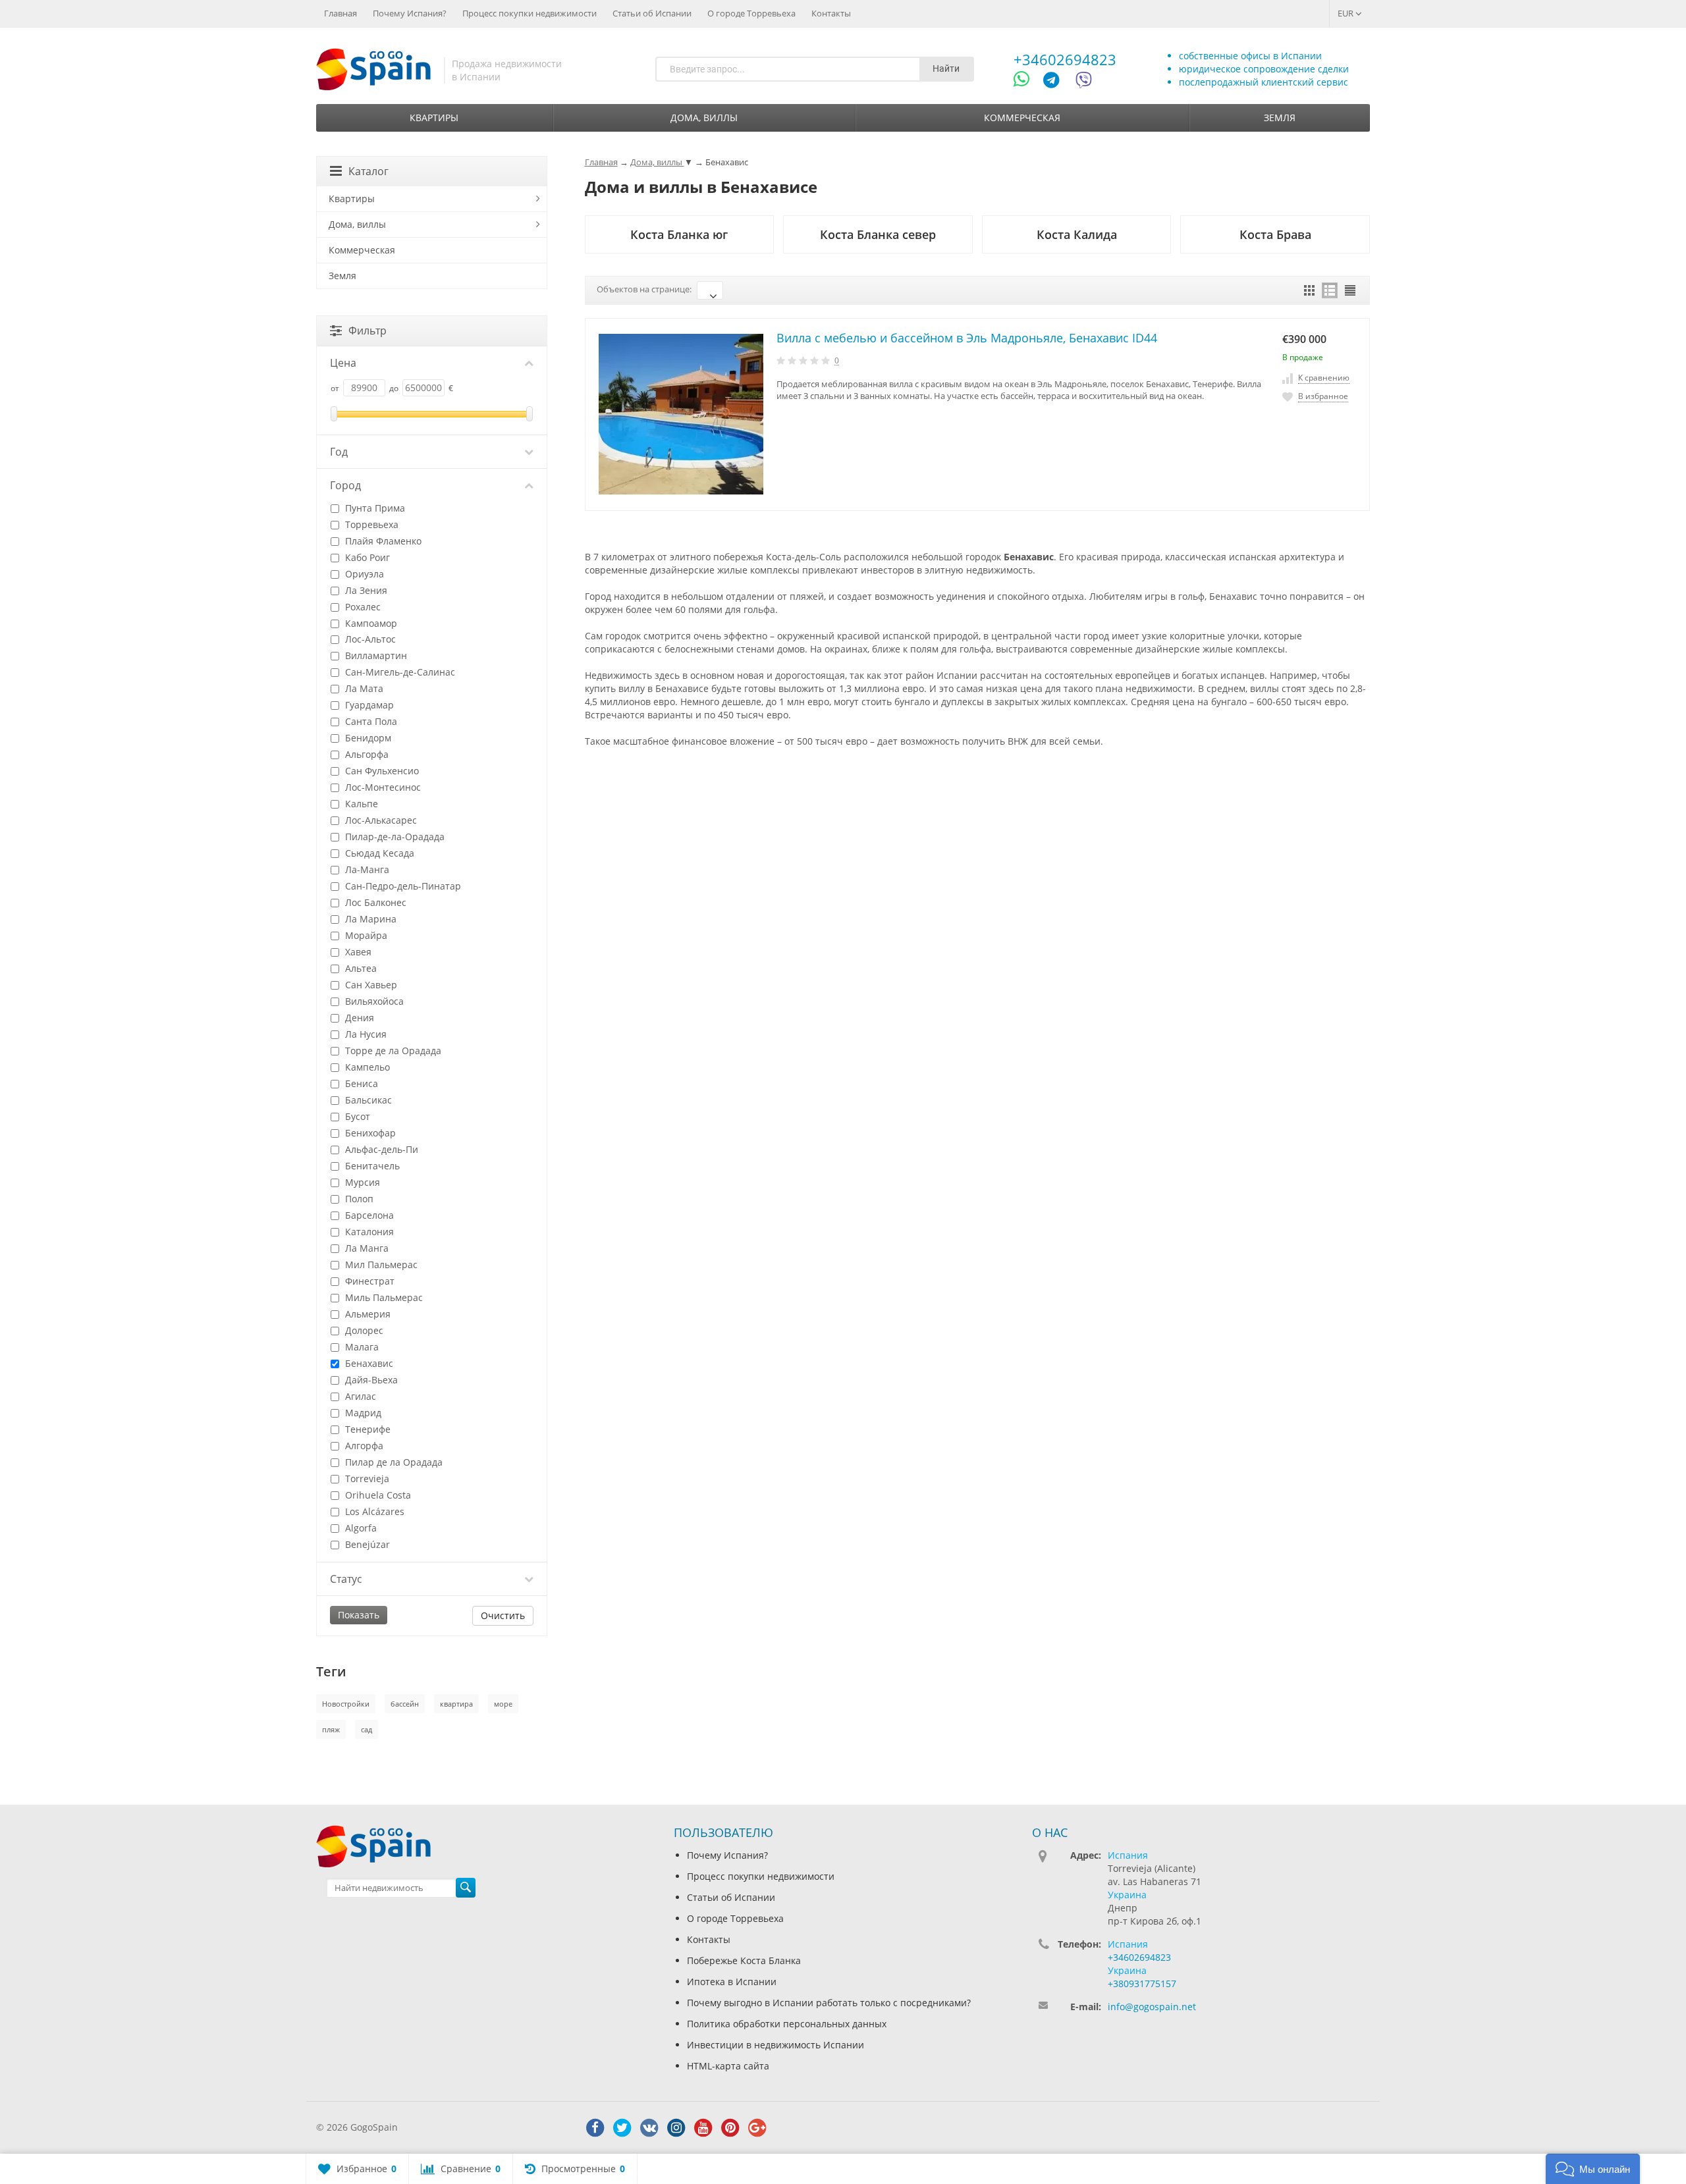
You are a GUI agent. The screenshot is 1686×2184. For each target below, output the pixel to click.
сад (367, 1729)
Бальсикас (367, 1100)
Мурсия (361, 1182)
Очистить (503, 1615)
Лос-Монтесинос (382, 787)
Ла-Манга (366, 869)
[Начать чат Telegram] (1056, 82)
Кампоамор (370, 623)
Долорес (363, 1330)
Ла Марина (369, 919)
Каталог (368, 171)
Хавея (357, 952)
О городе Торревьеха (751, 13)
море (503, 1704)
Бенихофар (369, 1133)
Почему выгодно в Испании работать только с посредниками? (829, 2003)
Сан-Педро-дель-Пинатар (402, 886)
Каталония (368, 1232)
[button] (1593, 2169)
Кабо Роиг (366, 557)
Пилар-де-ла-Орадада (394, 837)
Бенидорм (367, 738)
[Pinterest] (730, 2128)
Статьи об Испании (652, 13)
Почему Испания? (410, 13)
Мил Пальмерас (380, 1265)
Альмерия (367, 1314)
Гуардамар (368, 705)
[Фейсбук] (595, 2128)
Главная (340, 13)
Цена (343, 363)
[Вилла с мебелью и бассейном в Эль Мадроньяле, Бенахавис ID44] (681, 414)
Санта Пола (370, 721)
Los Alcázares (373, 1511)
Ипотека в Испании (732, 1982)
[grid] (1309, 290)
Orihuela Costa (377, 1495)
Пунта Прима (374, 508)
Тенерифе (367, 1429)
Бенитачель (371, 1166)
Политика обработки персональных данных (787, 2024)
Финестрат (368, 1281)
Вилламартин (375, 655)
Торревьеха (370, 524)
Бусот (356, 1116)
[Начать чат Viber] (1084, 82)
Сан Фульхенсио (381, 771)
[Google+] (757, 2128)
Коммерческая (1022, 118)
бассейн (405, 1704)
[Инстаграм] (676, 2128)
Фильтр (367, 331)
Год (339, 452)
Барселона (368, 1215)
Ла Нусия (365, 1034)
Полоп (358, 1199)
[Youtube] (703, 2128)
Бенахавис (368, 1363)
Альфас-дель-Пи (380, 1149)
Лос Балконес (374, 902)
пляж (331, 1729)
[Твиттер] (622, 2128)
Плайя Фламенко (382, 541)
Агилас (359, 1396)
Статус (346, 1579)
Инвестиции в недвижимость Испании (775, 2045)
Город (345, 485)
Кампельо (366, 1067)
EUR (1346, 13)
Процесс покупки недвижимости (530, 13)
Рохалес (362, 607)
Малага (361, 1347)
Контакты (831, 13)
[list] (1330, 290)
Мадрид (362, 1413)
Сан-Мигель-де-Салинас (399, 672)
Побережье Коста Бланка (744, 1960)
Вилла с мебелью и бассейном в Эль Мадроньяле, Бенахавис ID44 (967, 338)
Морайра (365, 935)
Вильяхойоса (373, 1001)
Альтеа (360, 968)
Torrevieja (366, 1478)
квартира (456, 1704)
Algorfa (360, 1528)
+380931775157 (1142, 1984)
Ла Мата (363, 688)
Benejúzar (366, 1544)
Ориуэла (363, 574)
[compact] (1350, 290)
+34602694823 (1065, 59)
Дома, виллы (704, 118)
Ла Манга (366, 1248)
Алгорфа (363, 1446)
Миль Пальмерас (383, 1297)
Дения (358, 1018)
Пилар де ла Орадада (393, 1462)
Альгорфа (366, 754)
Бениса (360, 1083)
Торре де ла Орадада (392, 1051)
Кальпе (360, 804)
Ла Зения (365, 590)
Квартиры (434, 118)
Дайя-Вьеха (370, 1380)
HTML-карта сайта (728, 2066)
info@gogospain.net (1152, 2007)
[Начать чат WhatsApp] (1027, 82)
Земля (1280, 118)
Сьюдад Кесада (378, 853)
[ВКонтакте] (649, 2128)
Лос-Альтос (369, 639)
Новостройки (346, 1704)
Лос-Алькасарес (380, 820)
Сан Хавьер (370, 985)
